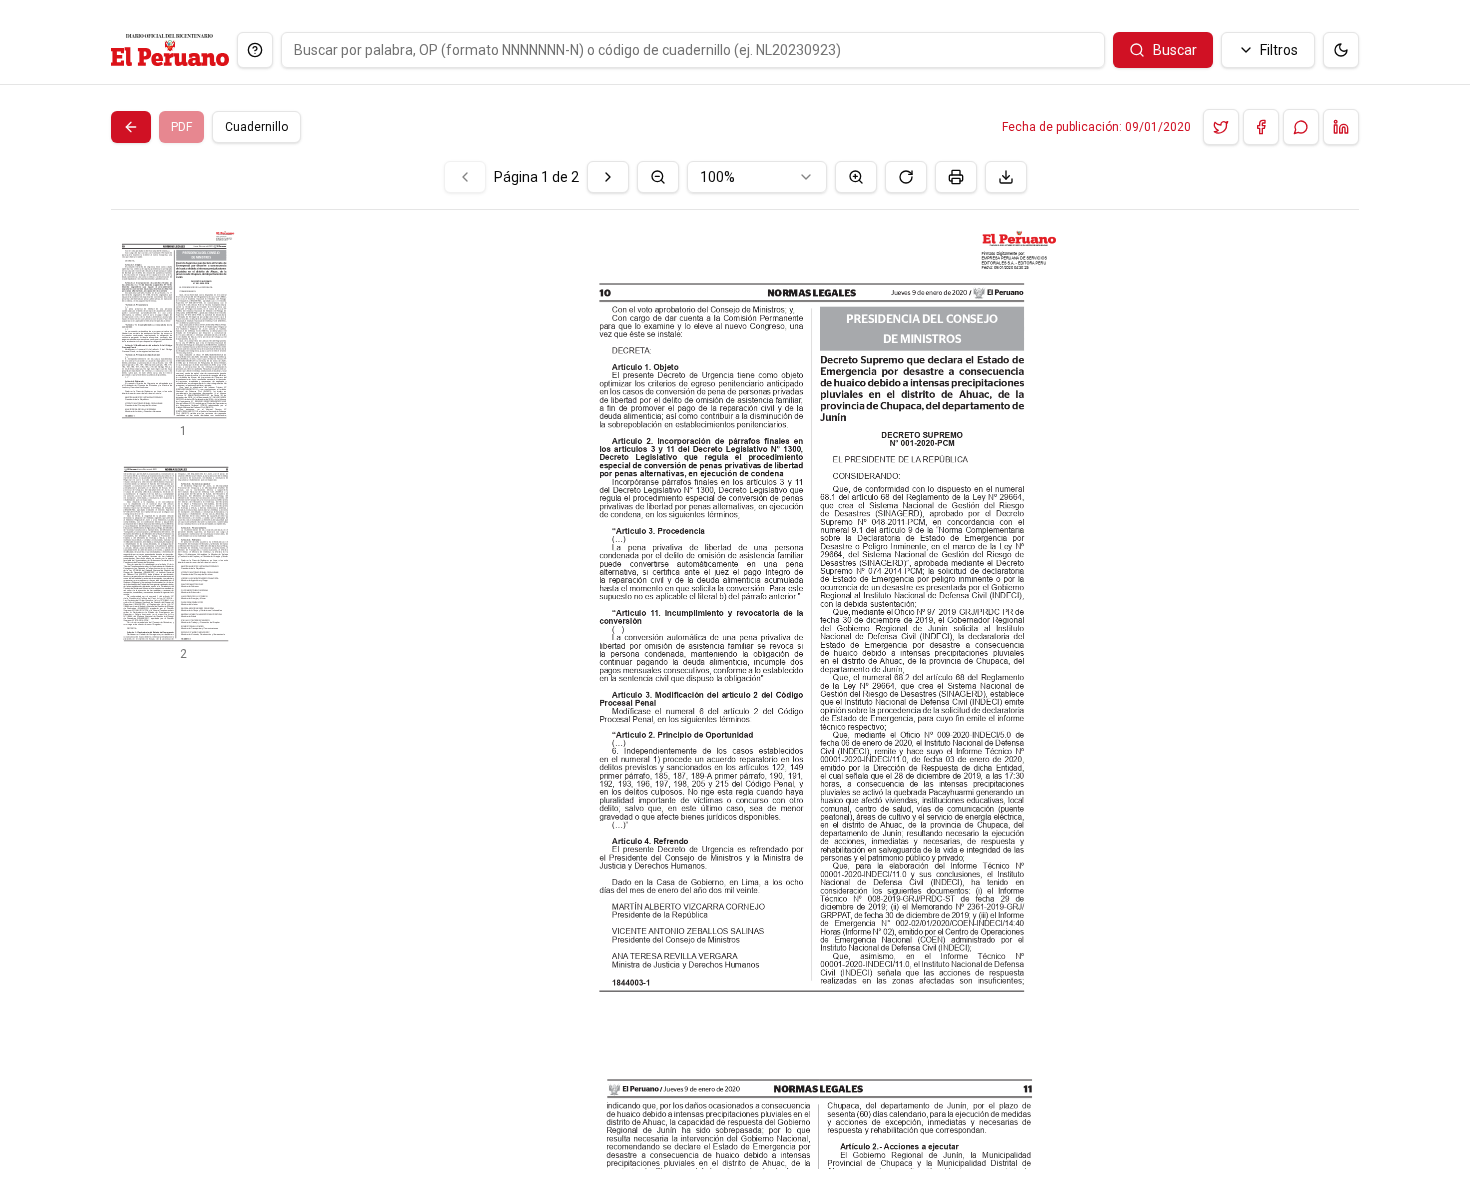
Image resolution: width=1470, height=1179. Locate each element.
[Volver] (131, 127)
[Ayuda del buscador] (255, 50)
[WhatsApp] (1301, 127)
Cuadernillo (256, 127)
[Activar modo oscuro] (1341, 50)
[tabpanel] (735, 665)
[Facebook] (1261, 127)
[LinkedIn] (1341, 127)
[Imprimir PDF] (956, 177)
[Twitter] (1221, 127)
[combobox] (757, 177)
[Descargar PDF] (1006, 177)
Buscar (1175, 50)
